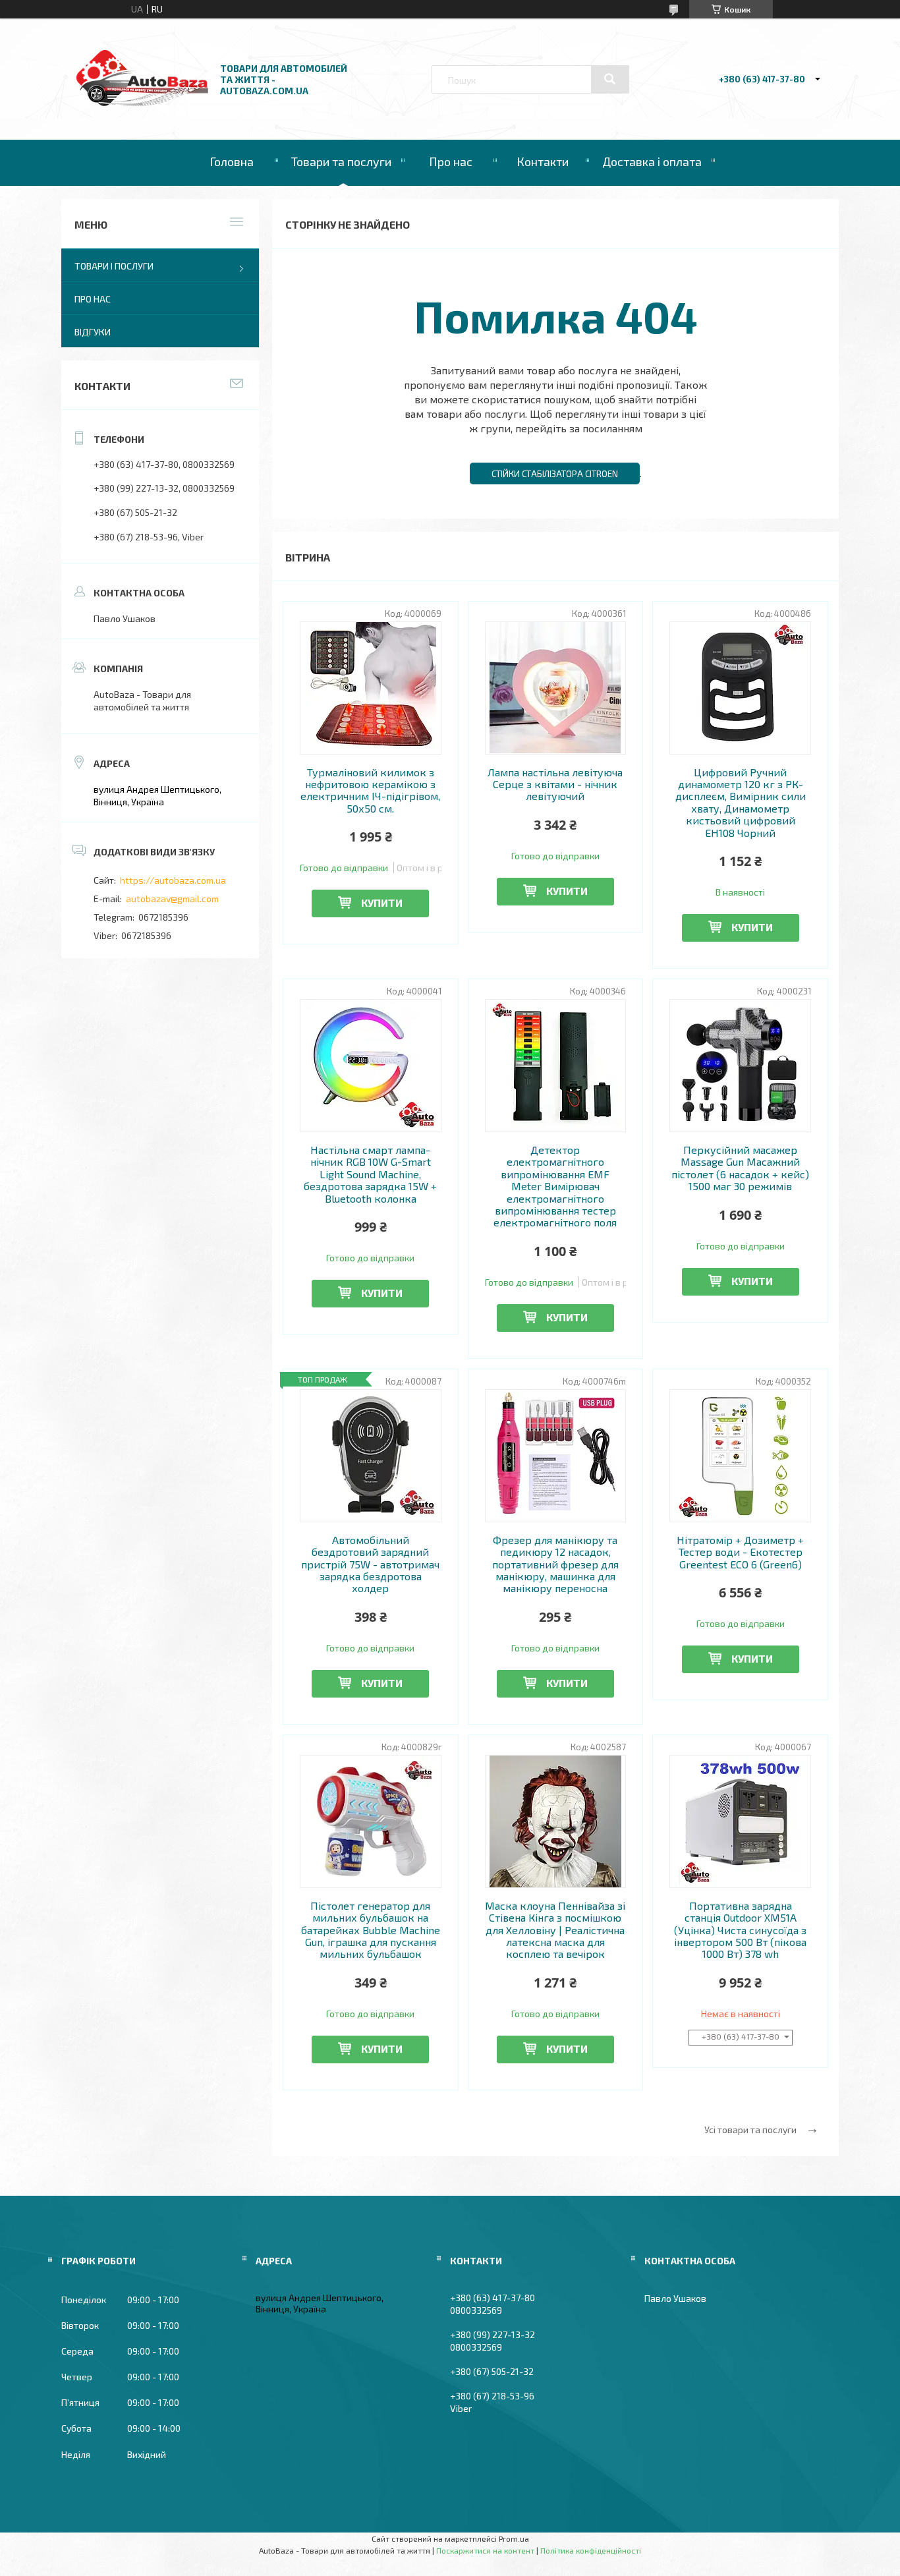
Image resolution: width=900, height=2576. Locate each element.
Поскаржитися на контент (485, 2550)
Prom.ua (514, 2538)
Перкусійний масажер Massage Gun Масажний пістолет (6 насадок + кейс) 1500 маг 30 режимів (740, 1168)
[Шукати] (610, 79)
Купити (382, 902)
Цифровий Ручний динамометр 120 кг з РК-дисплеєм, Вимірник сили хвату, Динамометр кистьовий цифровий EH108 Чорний (741, 803)
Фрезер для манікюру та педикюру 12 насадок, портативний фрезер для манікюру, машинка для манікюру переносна (555, 1564)
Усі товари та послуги (750, 2130)
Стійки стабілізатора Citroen (555, 474)
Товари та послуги (341, 161)
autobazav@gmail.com (172, 899)
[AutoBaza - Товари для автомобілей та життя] (142, 102)
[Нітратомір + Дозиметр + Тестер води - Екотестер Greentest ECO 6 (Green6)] (740, 1456)
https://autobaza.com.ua (173, 880)
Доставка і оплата (652, 161)
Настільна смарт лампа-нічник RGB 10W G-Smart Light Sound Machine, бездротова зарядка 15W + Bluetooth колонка (370, 1174)
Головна (232, 161)
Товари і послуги (114, 266)
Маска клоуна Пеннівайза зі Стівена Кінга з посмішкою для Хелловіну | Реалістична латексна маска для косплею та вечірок (555, 1930)
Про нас (451, 161)
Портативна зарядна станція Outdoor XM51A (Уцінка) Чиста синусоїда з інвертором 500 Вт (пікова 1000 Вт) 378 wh (740, 1930)
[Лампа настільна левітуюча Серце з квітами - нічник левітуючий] (556, 688)
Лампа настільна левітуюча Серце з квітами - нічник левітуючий (555, 785)
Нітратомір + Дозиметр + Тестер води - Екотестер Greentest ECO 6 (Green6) (740, 1552)
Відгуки (93, 332)
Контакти (543, 161)
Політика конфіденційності (591, 2550)
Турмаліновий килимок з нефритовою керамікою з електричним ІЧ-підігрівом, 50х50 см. (370, 790)
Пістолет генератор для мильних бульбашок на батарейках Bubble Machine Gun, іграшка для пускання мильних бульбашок (371, 1930)
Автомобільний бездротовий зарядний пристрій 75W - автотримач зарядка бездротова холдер (370, 1564)
